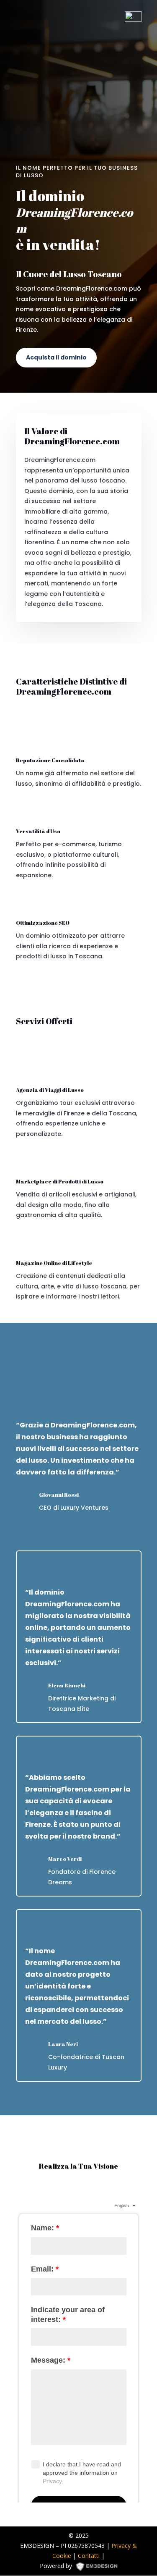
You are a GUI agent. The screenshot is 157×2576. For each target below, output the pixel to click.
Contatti (89, 2556)
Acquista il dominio (56, 357)
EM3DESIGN (100, 2568)
